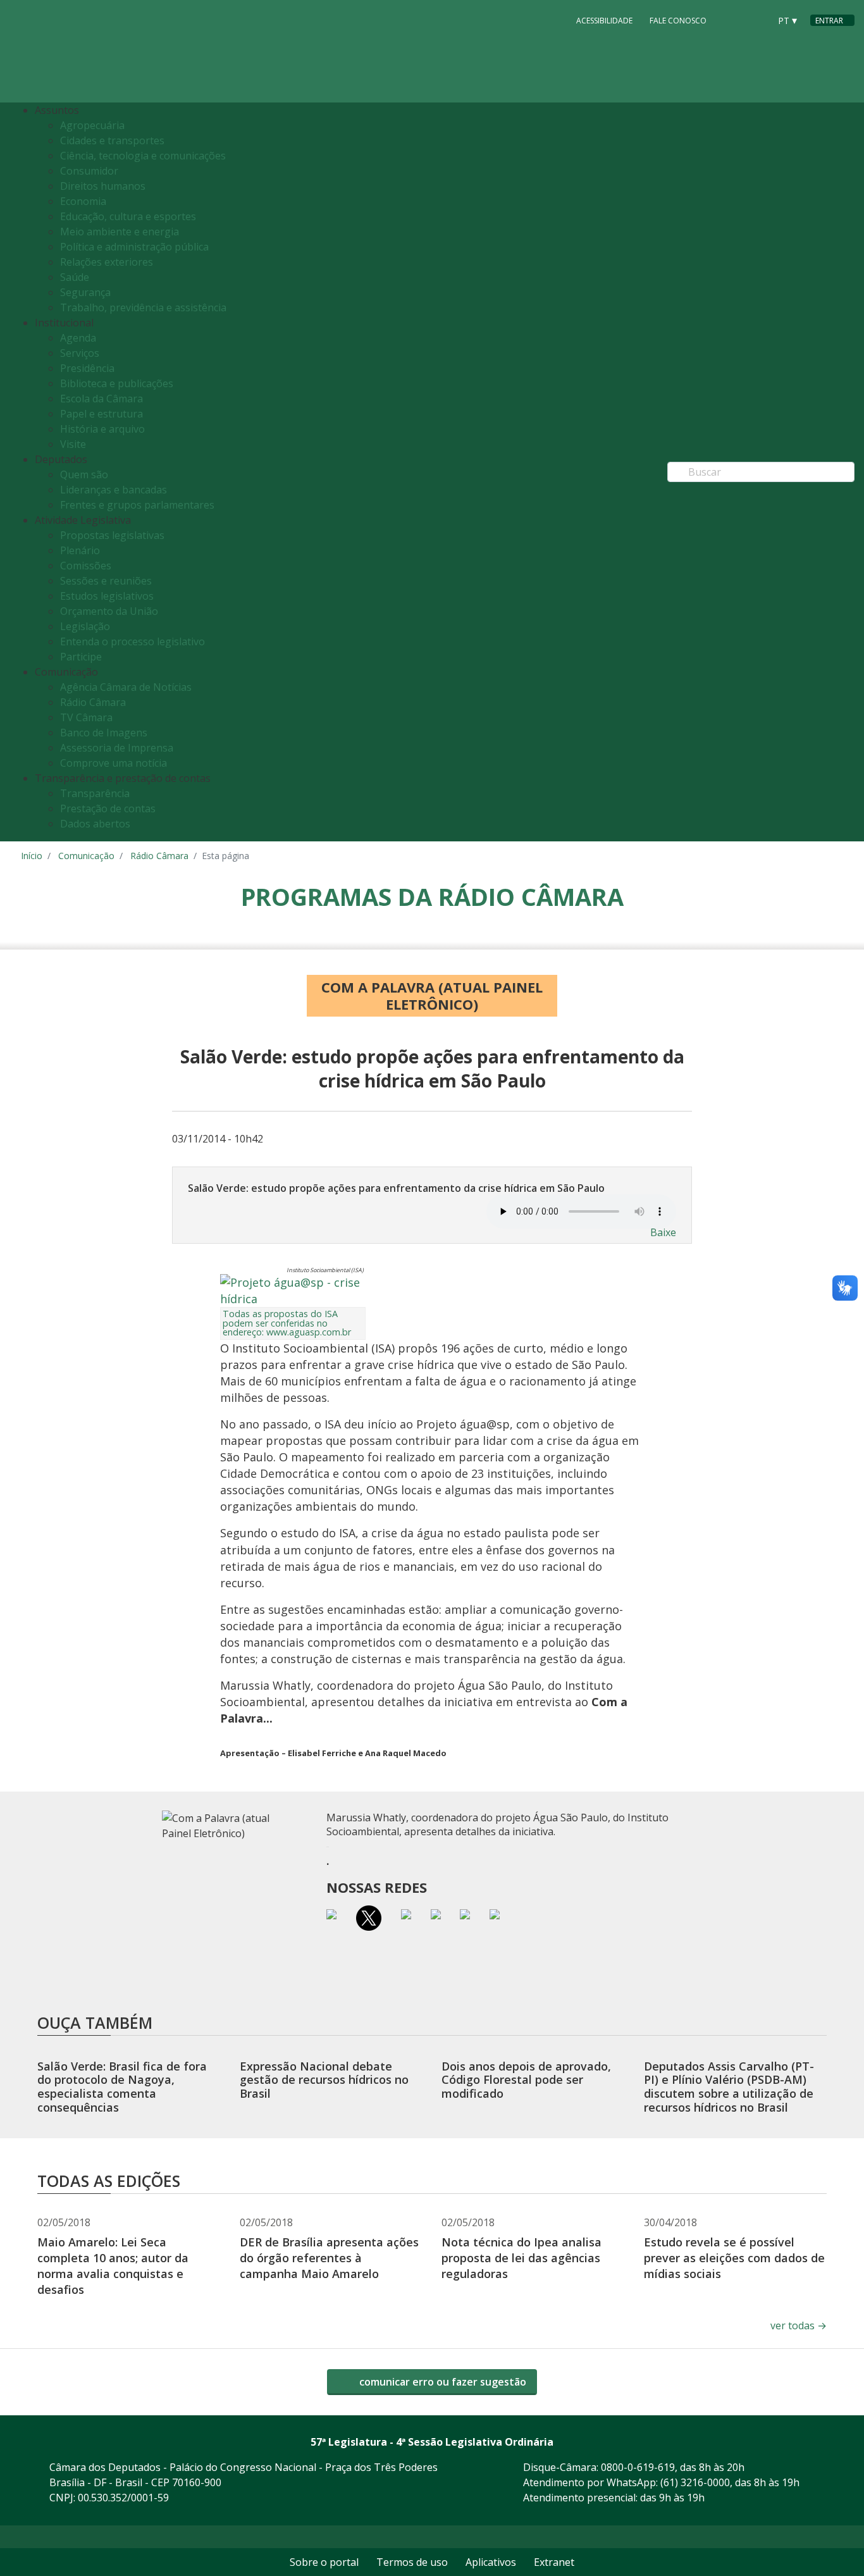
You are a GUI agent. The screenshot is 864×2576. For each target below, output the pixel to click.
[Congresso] (732, 20)
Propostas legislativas (112, 535)
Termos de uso (412, 2562)
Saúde (75, 277)
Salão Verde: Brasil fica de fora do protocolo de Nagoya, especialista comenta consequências (122, 2087)
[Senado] (756, 20)
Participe (81, 657)
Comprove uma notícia (114, 763)
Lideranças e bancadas (114, 490)
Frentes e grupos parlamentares (137, 505)
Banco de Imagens (104, 733)
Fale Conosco (678, 21)
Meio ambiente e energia (120, 232)
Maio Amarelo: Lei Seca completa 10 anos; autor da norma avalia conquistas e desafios (113, 2266)
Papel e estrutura (102, 414)
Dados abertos (95, 824)
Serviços (80, 353)
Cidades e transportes (112, 140)
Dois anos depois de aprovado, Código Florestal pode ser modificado (526, 2080)
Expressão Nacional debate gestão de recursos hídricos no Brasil (324, 2080)
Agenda (78, 338)
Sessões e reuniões (106, 581)
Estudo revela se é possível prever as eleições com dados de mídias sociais (734, 2258)
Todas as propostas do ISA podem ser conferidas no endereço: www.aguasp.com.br (287, 1323)
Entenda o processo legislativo (133, 641)
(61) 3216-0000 (695, 2482)
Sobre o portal (324, 2562)
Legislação (85, 626)
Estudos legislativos (107, 596)
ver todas (799, 2325)
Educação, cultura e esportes (128, 216)
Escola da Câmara (102, 399)
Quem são (84, 474)
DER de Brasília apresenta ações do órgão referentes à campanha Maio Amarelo (329, 2258)
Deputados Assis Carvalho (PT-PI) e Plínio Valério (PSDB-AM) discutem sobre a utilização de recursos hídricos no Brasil (729, 2087)
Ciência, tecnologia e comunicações (143, 156)
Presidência (87, 368)
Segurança (85, 292)
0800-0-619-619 (638, 2467)
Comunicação (86, 856)
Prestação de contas (108, 808)
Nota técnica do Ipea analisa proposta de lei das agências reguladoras (521, 2258)
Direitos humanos (103, 186)
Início (32, 856)
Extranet (554, 2562)
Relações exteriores (107, 262)
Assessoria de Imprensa (117, 748)
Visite (73, 444)
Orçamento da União (109, 611)
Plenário (80, 550)
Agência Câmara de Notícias (126, 687)
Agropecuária (92, 125)
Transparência (95, 793)
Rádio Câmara (93, 702)
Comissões (86, 566)
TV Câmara (86, 717)
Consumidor (89, 171)
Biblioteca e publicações (117, 383)
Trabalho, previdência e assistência (143, 307)
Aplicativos (491, 2562)
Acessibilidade (604, 21)
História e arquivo (102, 429)
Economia (83, 201)
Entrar (829, 21)
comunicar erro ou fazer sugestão (441, 2382)
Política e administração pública (134, 247)
